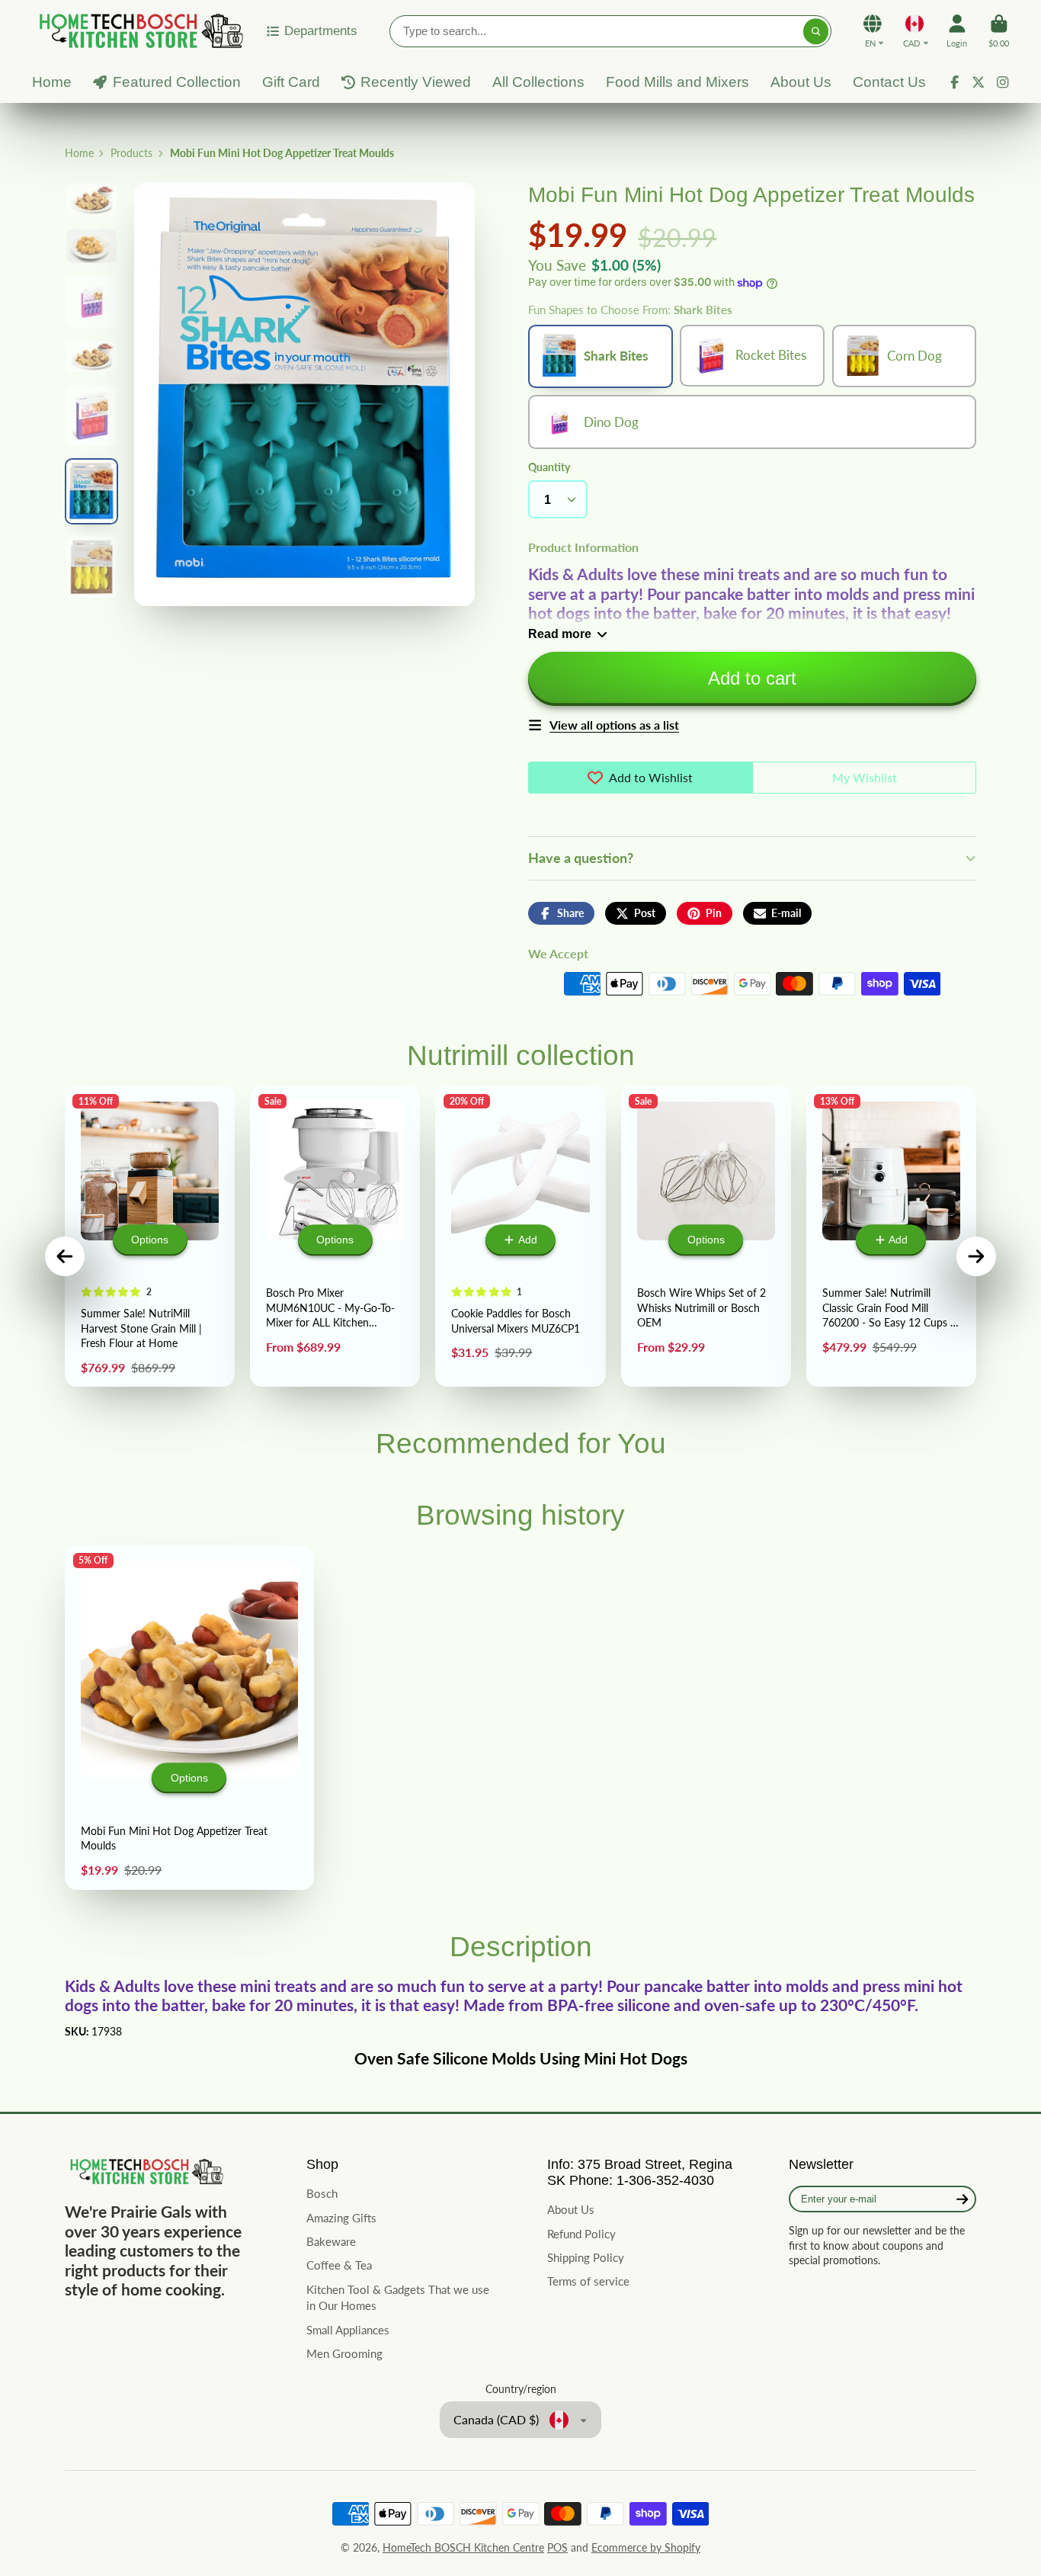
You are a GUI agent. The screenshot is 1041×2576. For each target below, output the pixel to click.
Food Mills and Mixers (677, 82)
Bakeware (331, 2241)
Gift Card (291, 82)
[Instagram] (1003, 82)
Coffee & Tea (339, 2265)
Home (52, 82)
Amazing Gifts (341, 2218)
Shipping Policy (586, 2257)
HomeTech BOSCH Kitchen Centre (463, 2547)
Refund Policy (581, 2234)
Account (957, 31)
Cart (999, 31)
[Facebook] (955, 82)
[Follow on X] (979, 82)
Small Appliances (348, 2330)
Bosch (322, 2193)
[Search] (816, 31)
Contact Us (889, 82)
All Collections (538, 82)
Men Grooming (344, 2353)
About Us (801, 82)
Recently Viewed (416, 82)
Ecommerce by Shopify (646, 2547)
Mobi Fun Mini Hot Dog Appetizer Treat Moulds (189, 1718)
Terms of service (588, 2281)
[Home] (139, 31)
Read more (560, 634)
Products (131, 153)
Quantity (549, 467)
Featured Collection (177, 82)
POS (557, 2547)
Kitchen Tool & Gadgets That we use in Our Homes (398, 2298)
